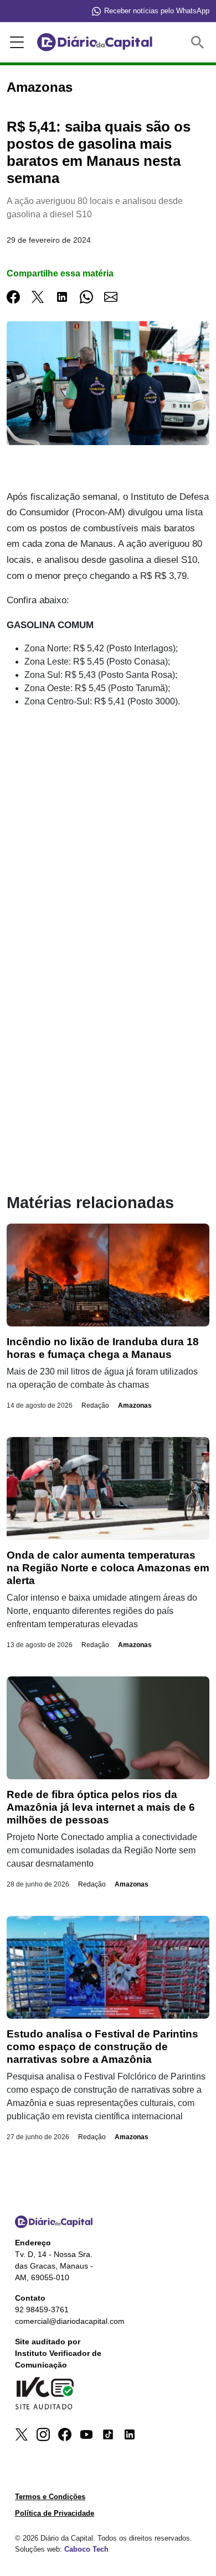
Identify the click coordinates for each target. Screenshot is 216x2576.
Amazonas (135, 1405)
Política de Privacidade (55, 2513)
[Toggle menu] (15, 43)
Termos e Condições (50, 2497)
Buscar (200, 42)
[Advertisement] (108, 830)
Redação (95, 1405)
